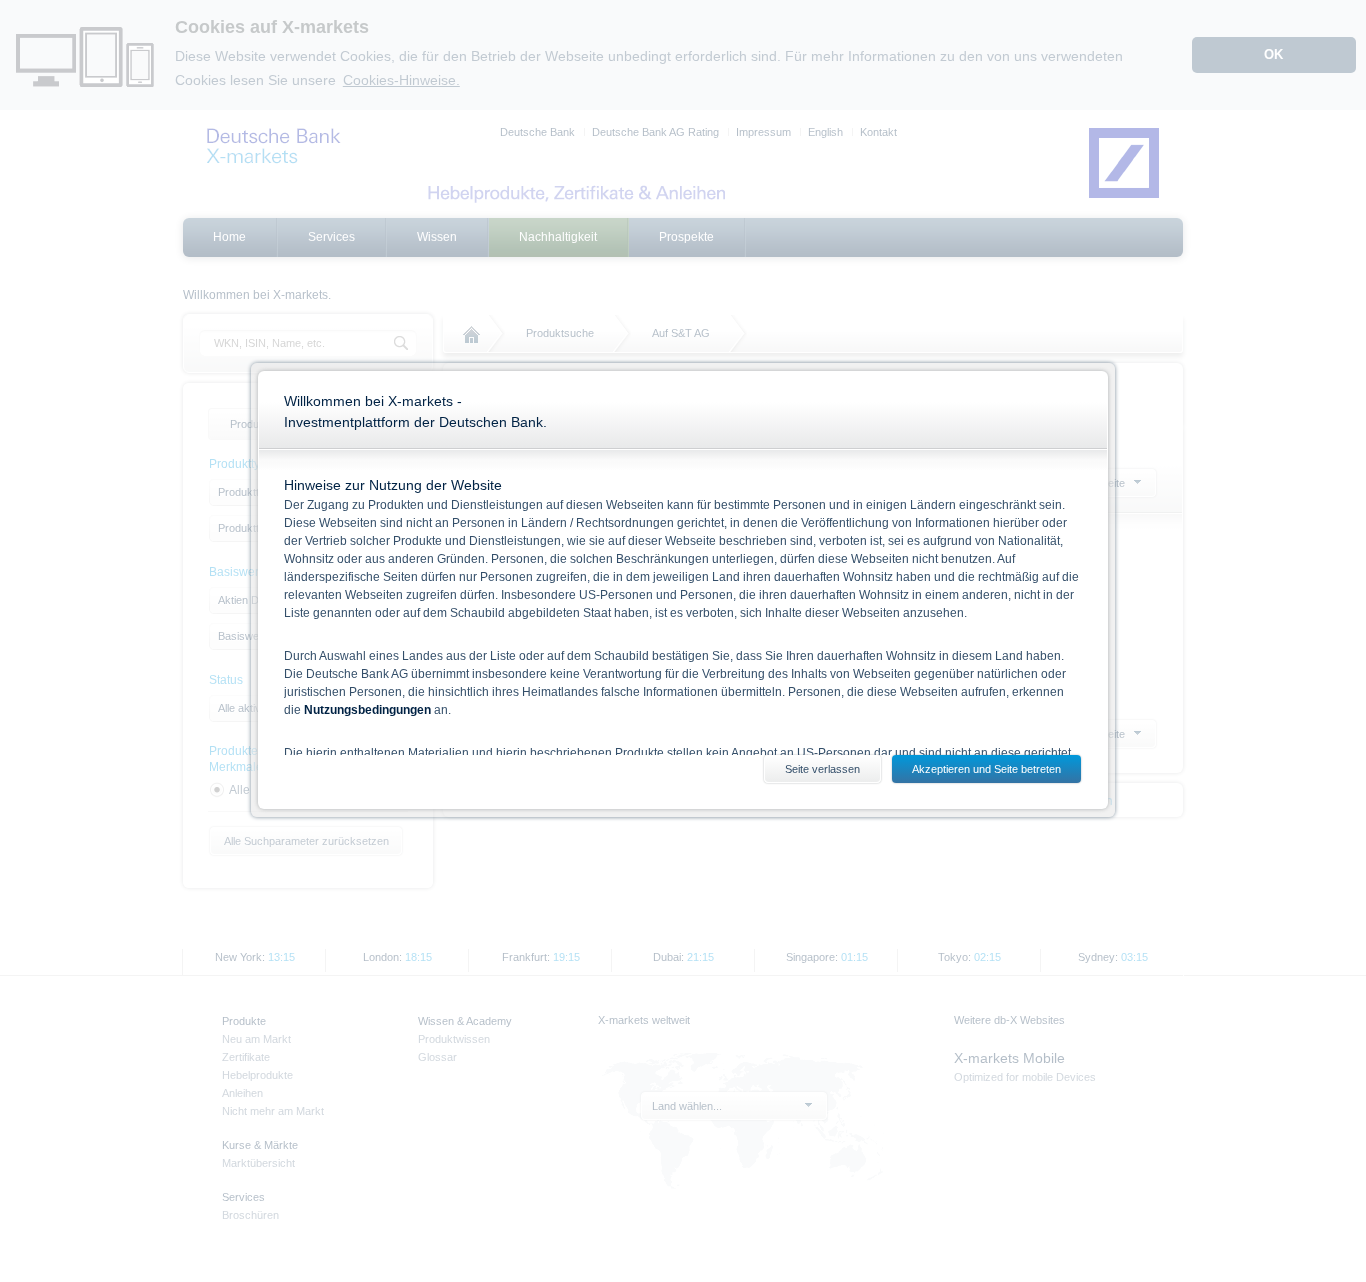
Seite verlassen (822, 769)
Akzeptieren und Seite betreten (986, 769)
